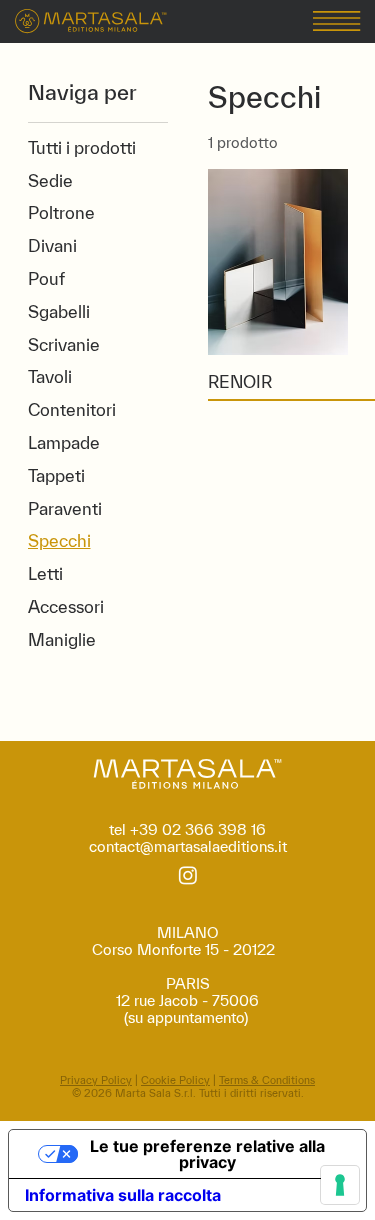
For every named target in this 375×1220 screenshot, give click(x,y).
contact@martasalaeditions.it (188, 846)
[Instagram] (188, 875)
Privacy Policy (96, 1080)
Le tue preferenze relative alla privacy (207, 1154)
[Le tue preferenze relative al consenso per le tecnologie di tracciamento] (340, 1185)
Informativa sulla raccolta (123, 1195)
